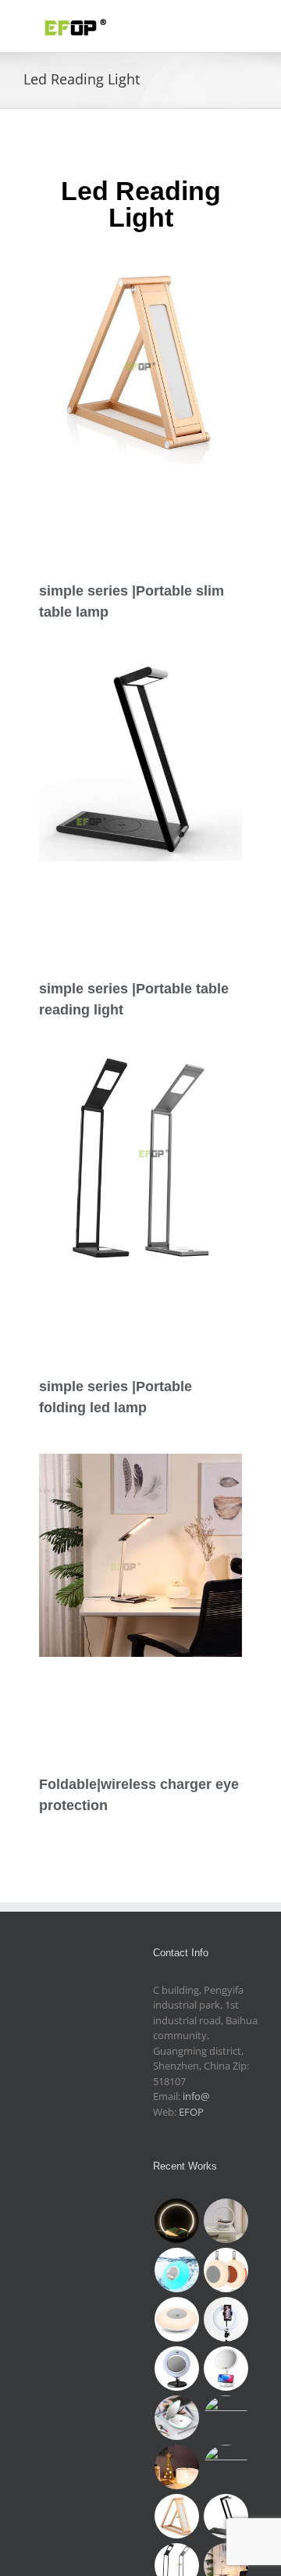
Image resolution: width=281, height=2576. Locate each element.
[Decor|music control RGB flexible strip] (226, 2418)
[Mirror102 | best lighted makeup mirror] (226, 2368)
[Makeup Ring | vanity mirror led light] (176, 2368)
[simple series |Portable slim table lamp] (176, 2516)
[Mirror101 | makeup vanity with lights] (176, 2418)
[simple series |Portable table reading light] (226, 2516)
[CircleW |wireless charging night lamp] (176, 2221)
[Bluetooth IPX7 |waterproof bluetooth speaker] (176, 2270)
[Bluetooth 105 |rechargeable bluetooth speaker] (176, 2319)
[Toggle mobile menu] (251, 24)
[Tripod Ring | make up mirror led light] (226, 2319)
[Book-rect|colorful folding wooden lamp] (176, 2467)
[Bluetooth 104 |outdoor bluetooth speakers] (226, 2270)
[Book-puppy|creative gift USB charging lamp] (226, 2467)
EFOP (191, 2112)
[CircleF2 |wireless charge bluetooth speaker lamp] (226, 2221)
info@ (196, 2096)
